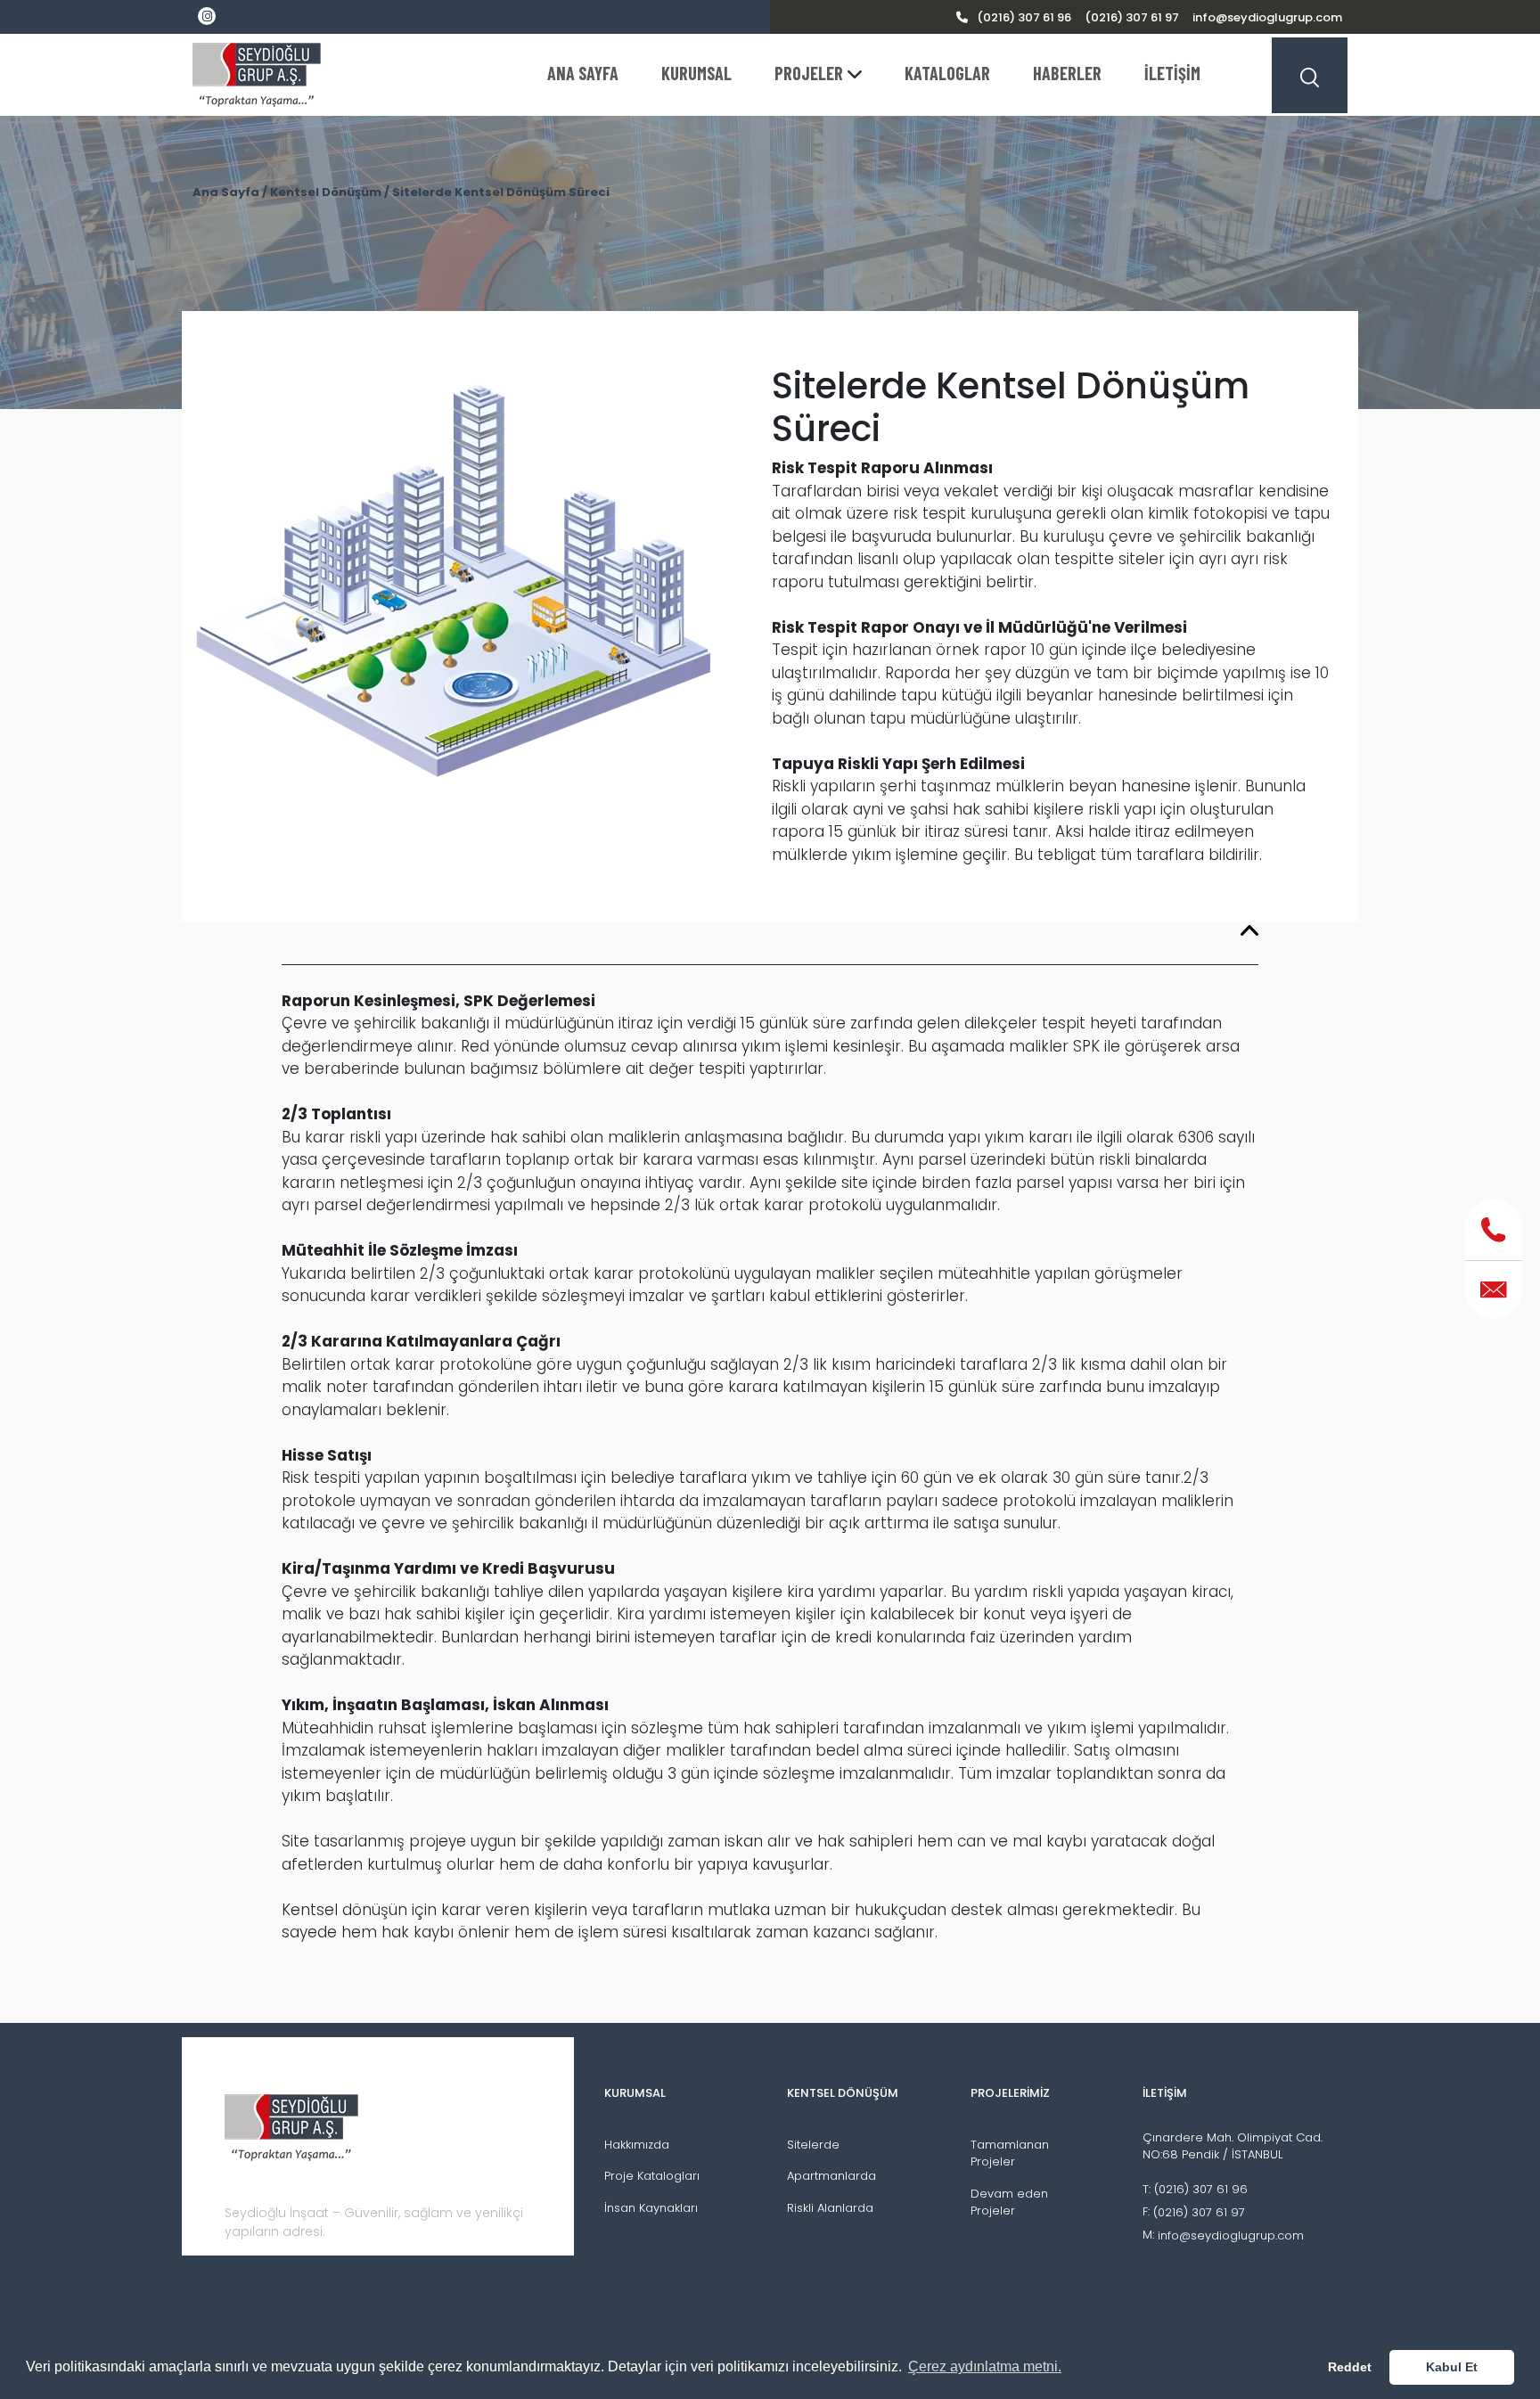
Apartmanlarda (831, 2176)
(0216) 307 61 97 (1132, 17)
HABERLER (1067, 73)
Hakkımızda (637, 2145)
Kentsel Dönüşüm (326, 192)
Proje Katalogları (652, 2176)
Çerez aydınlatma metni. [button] (985, 2366)
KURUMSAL (696, 73)
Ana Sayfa (226, 192)
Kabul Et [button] (1452, 2367)
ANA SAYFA (583, 73)
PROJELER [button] (809, 73)
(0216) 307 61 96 (1024, 17)
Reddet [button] (1350, 2367)
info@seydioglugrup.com (1267, 17)
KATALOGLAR (947, 73)
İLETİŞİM (1172, 73)
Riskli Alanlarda (830, 2208)
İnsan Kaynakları (651, 2208)
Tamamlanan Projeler (1010, 2153)
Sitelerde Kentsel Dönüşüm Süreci (501, 192)
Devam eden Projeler (1009, 2202)
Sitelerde (813, 2145)
